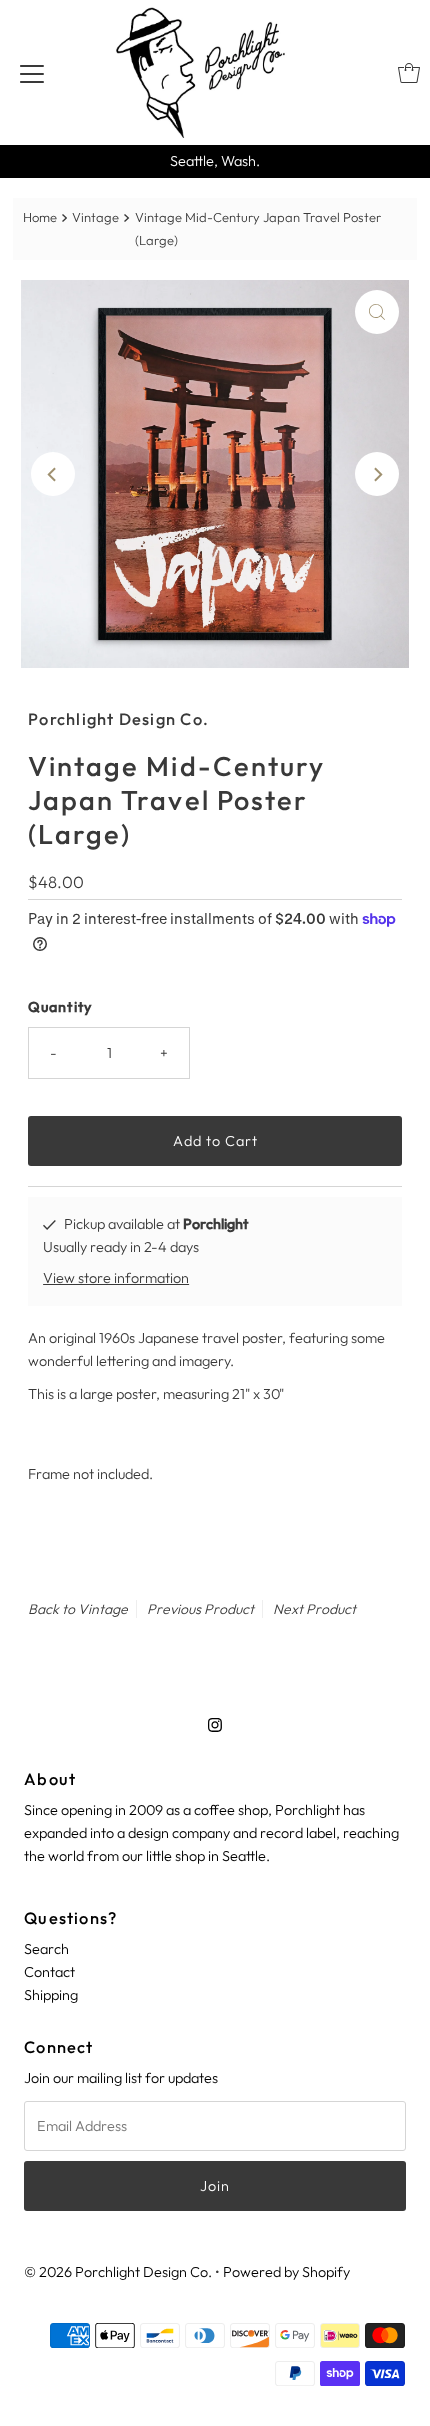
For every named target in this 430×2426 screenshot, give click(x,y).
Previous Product (200, 1609)
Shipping (51, 1995)
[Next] (377, 474)
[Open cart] (409, 73)
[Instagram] (215, 1724)
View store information (116, 1278)
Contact (49, 1972)
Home (40, 217)
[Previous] (53, 474)
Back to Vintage (78, 1609)
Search (46, 1949)
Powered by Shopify (286, 2272)
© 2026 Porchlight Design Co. (118, 2272)
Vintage (95, 217)
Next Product (314, 1609)
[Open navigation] (32, 73)
